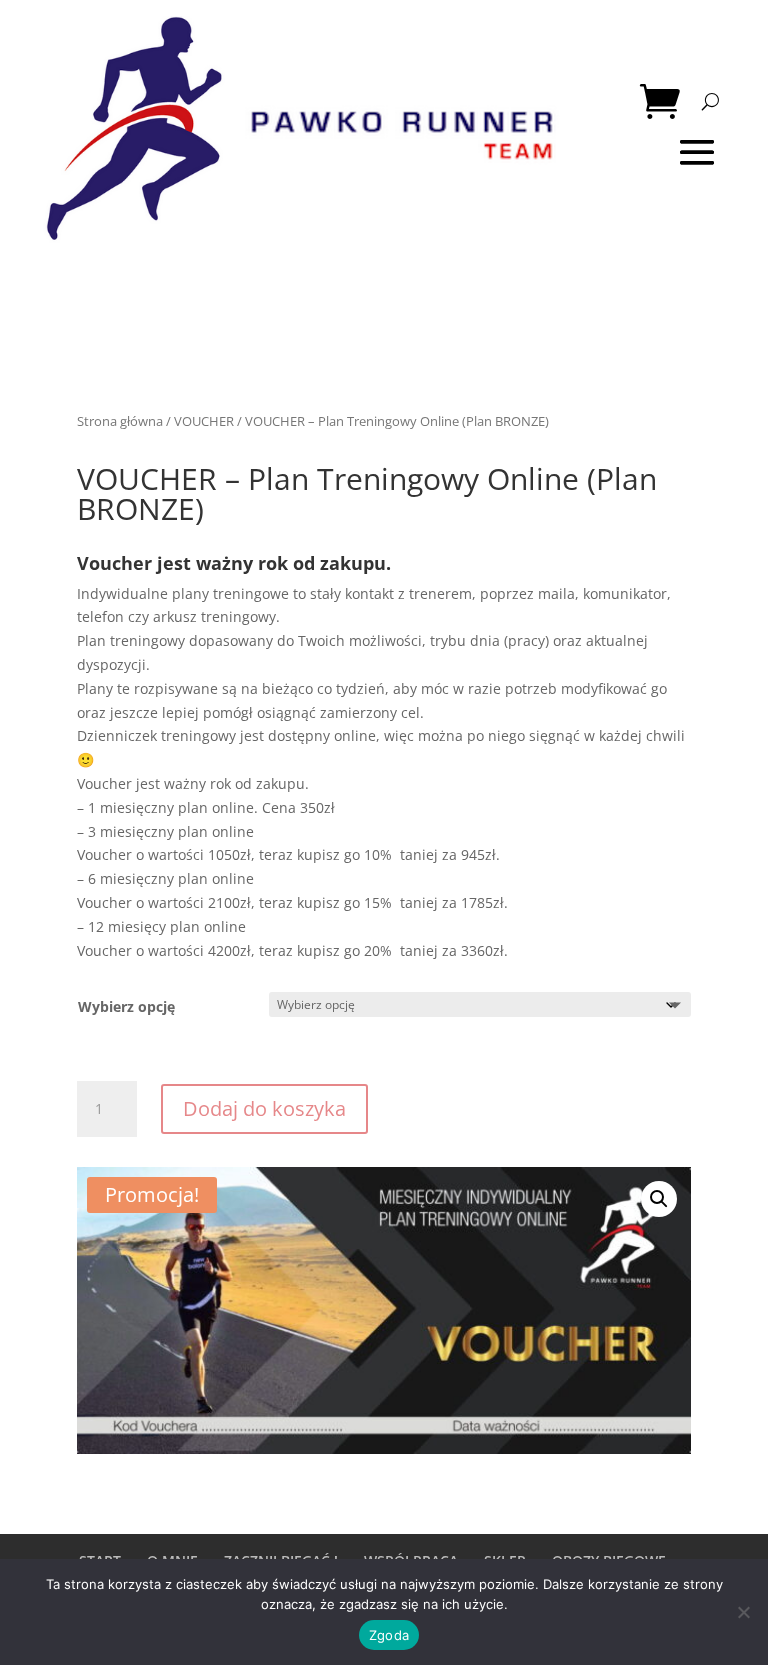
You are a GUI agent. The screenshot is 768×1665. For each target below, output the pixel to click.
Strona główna (120, 421)
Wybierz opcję (126, 1006)
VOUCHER (204, 421)
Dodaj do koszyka (264, 1108)
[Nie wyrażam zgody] (743, 1612)
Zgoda (389, 1635)
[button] (659, 1199)
